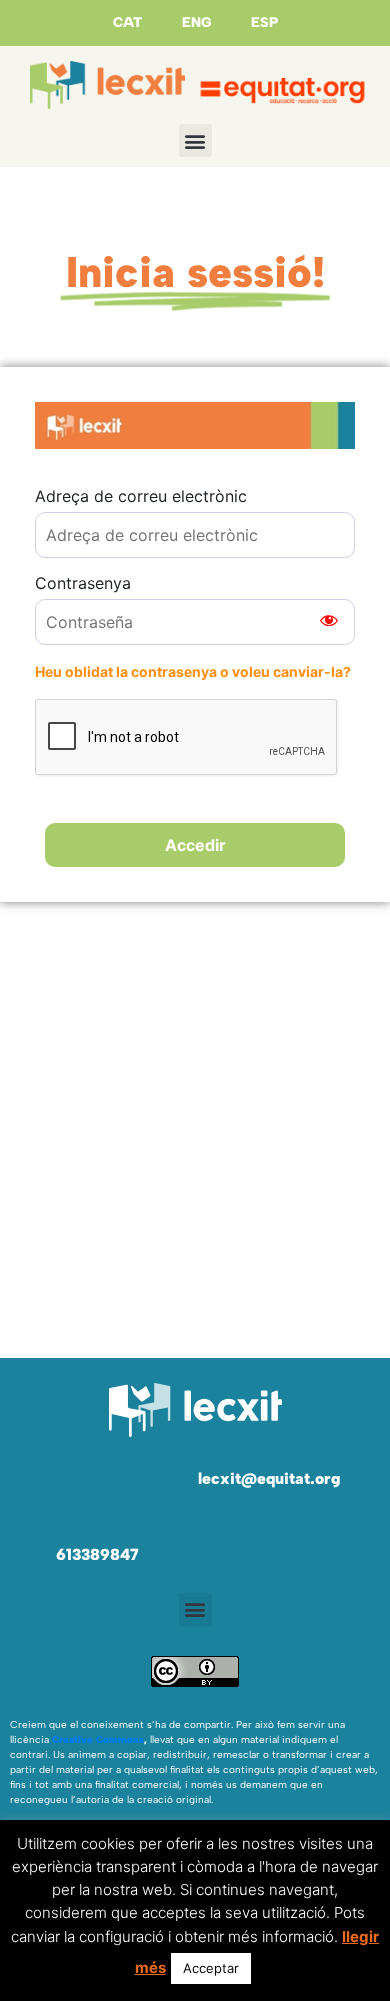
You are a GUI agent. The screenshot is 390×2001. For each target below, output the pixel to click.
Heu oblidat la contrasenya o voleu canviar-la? (193, 671)
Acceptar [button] (211, 1968)
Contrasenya (83, 583)
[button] (195, 140)
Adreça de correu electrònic (141, 496)
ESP (264, 22)
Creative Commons (98, 1739)
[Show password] (329, 622)
